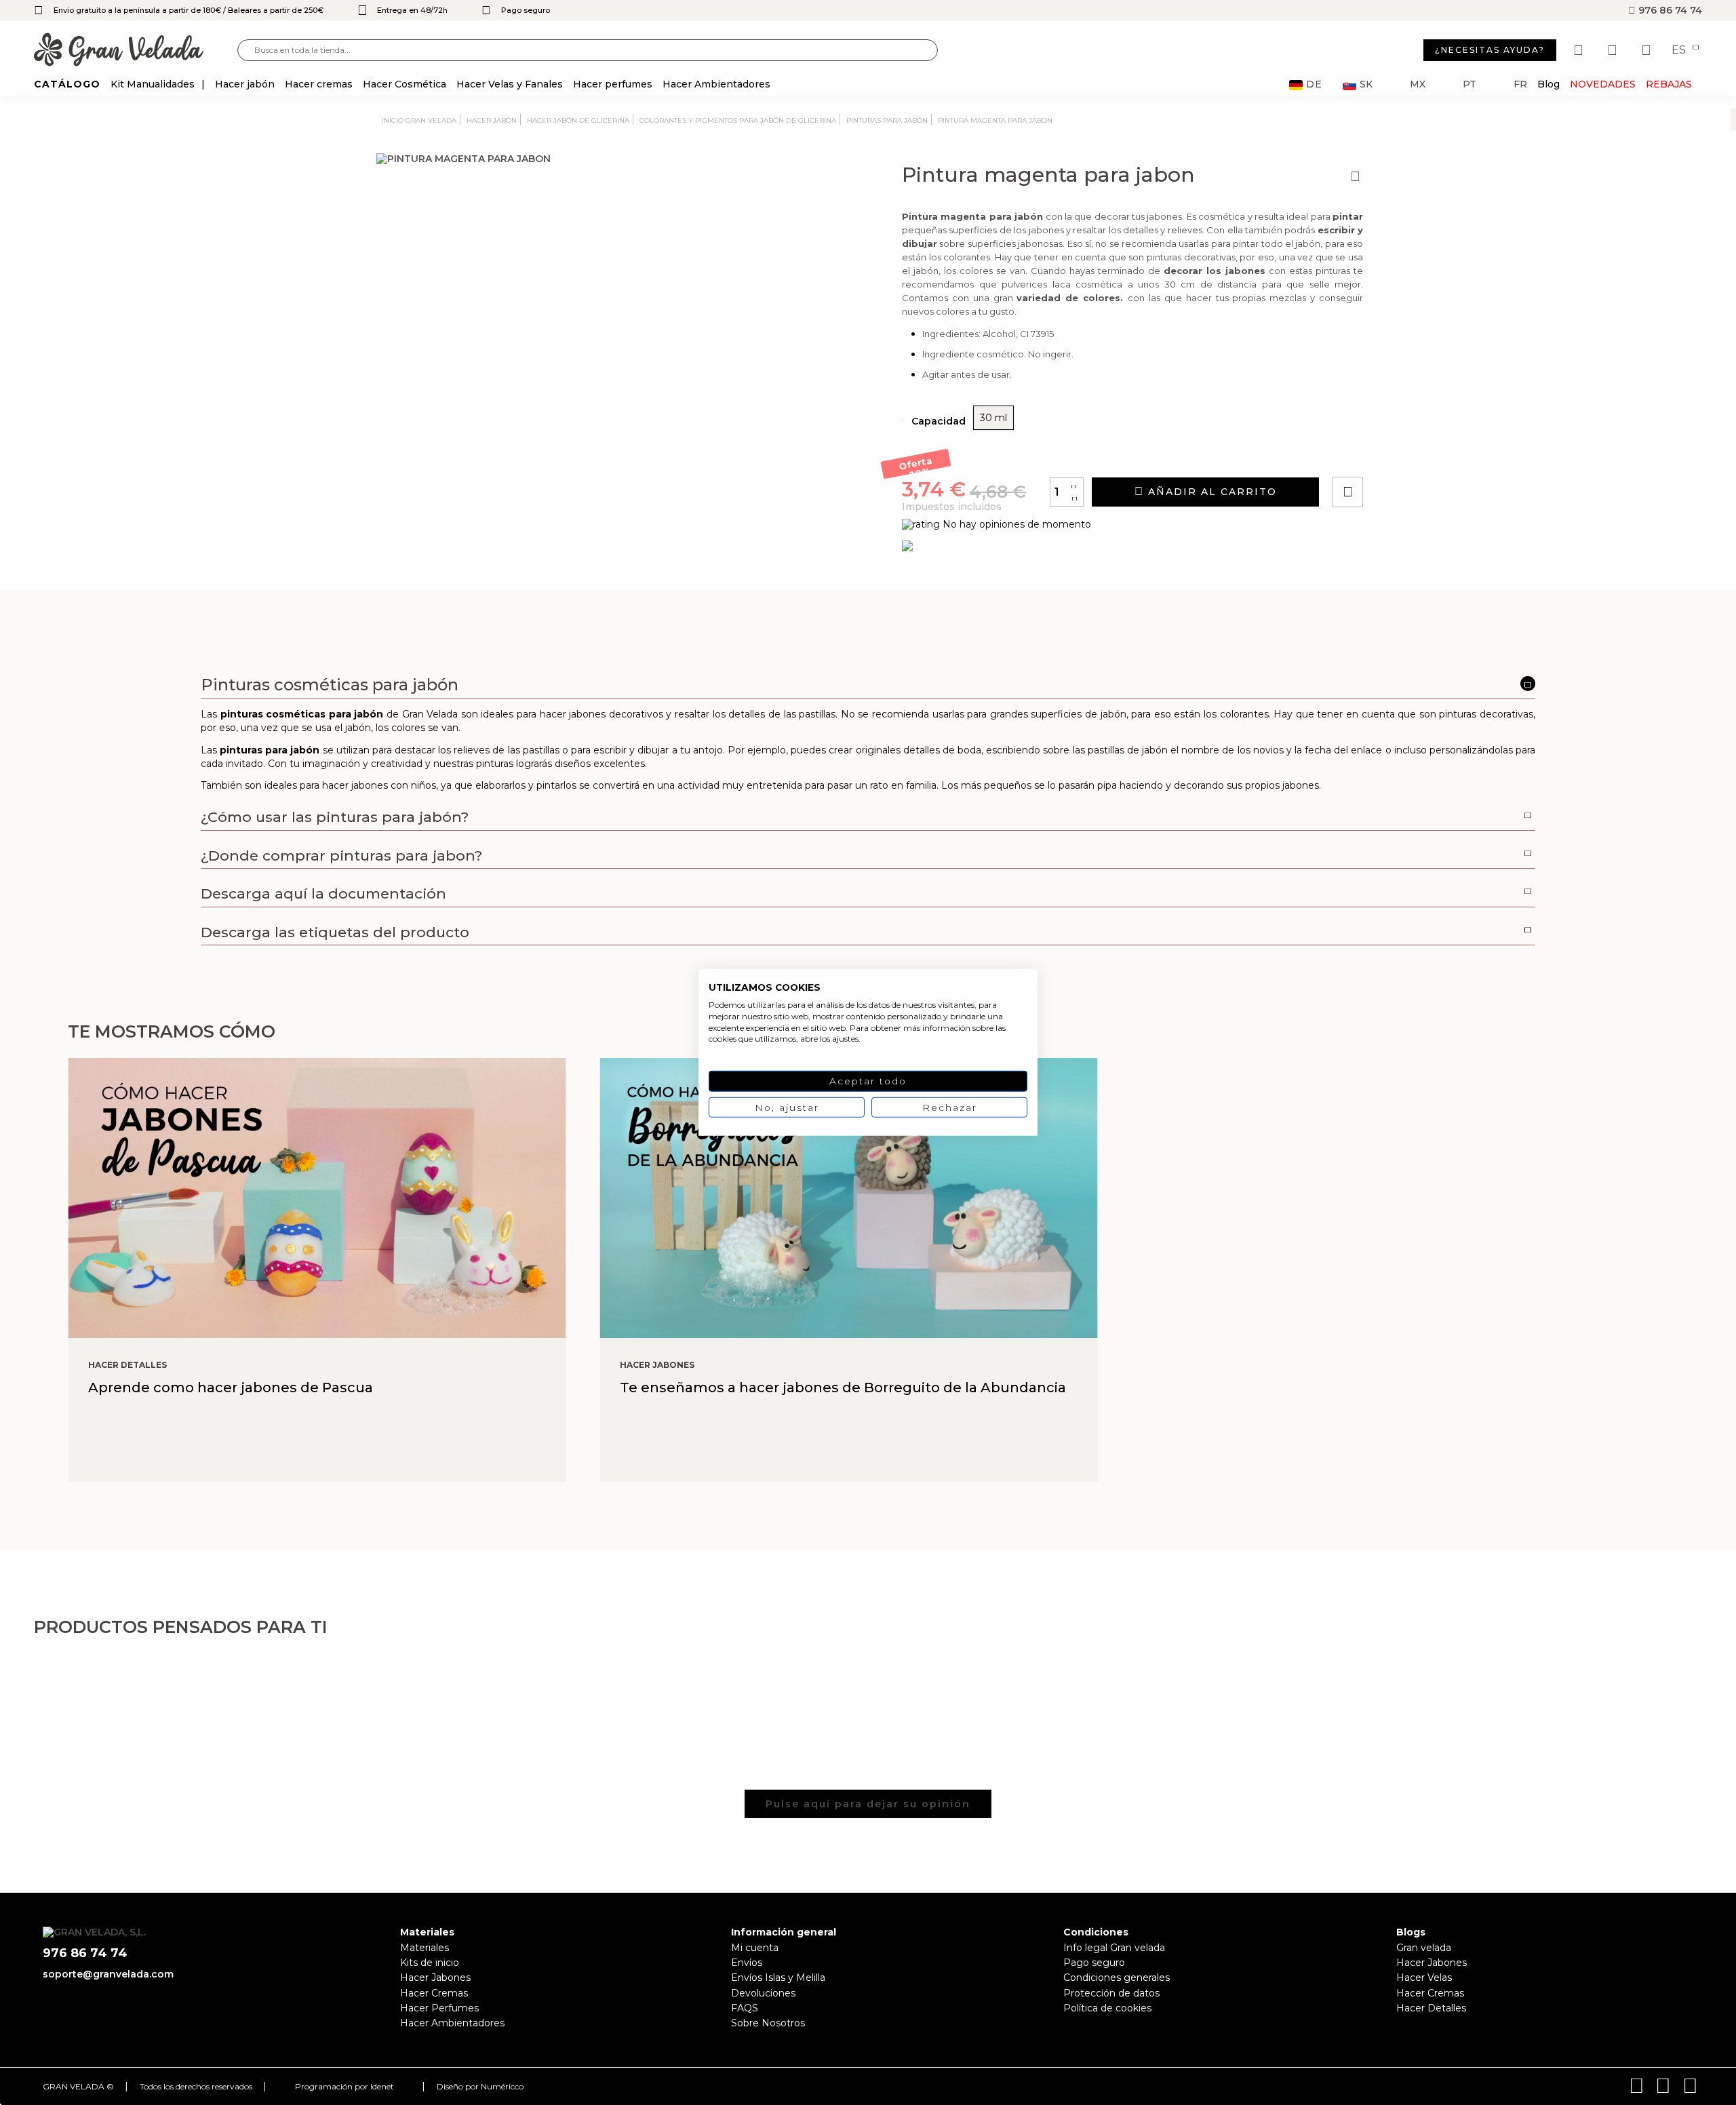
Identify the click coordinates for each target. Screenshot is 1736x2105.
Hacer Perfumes (439, 2008)
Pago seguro (1094, 1963)
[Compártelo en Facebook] (1414, 453)
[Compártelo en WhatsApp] (1399, 453)
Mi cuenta (755, 1948)
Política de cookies (1107, 2008)
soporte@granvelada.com (108, 1974)
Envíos (747, 1963)
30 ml (993, 418)
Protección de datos (1111, 1993)
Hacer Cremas (434, 1993)
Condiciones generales (1117, 1978)
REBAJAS (1669, 84)
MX (1418, 84)
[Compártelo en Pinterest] (1429, 453)
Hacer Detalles (1431, 2008)
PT (1469, 84)
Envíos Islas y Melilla (778, 1978)
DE (1314, 84)
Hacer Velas (1424, 1978)
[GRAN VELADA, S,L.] (136, 51)
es (1680, 50)
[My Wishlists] (1580, 50)
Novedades (1603, 84)
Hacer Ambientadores (452, 2023)
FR (1520, 84)
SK (1366, 84)
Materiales (425, 1948)
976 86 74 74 (1669, 10)
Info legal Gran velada (1114, 1948)
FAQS (745, 2008)
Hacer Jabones (435, 1978)
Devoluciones (763, 1993)
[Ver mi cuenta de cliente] (1614, 50)
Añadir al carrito (1210, 492)
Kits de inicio (430, 1963)
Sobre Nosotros (768, 2023)
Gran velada (1424, 1948)
